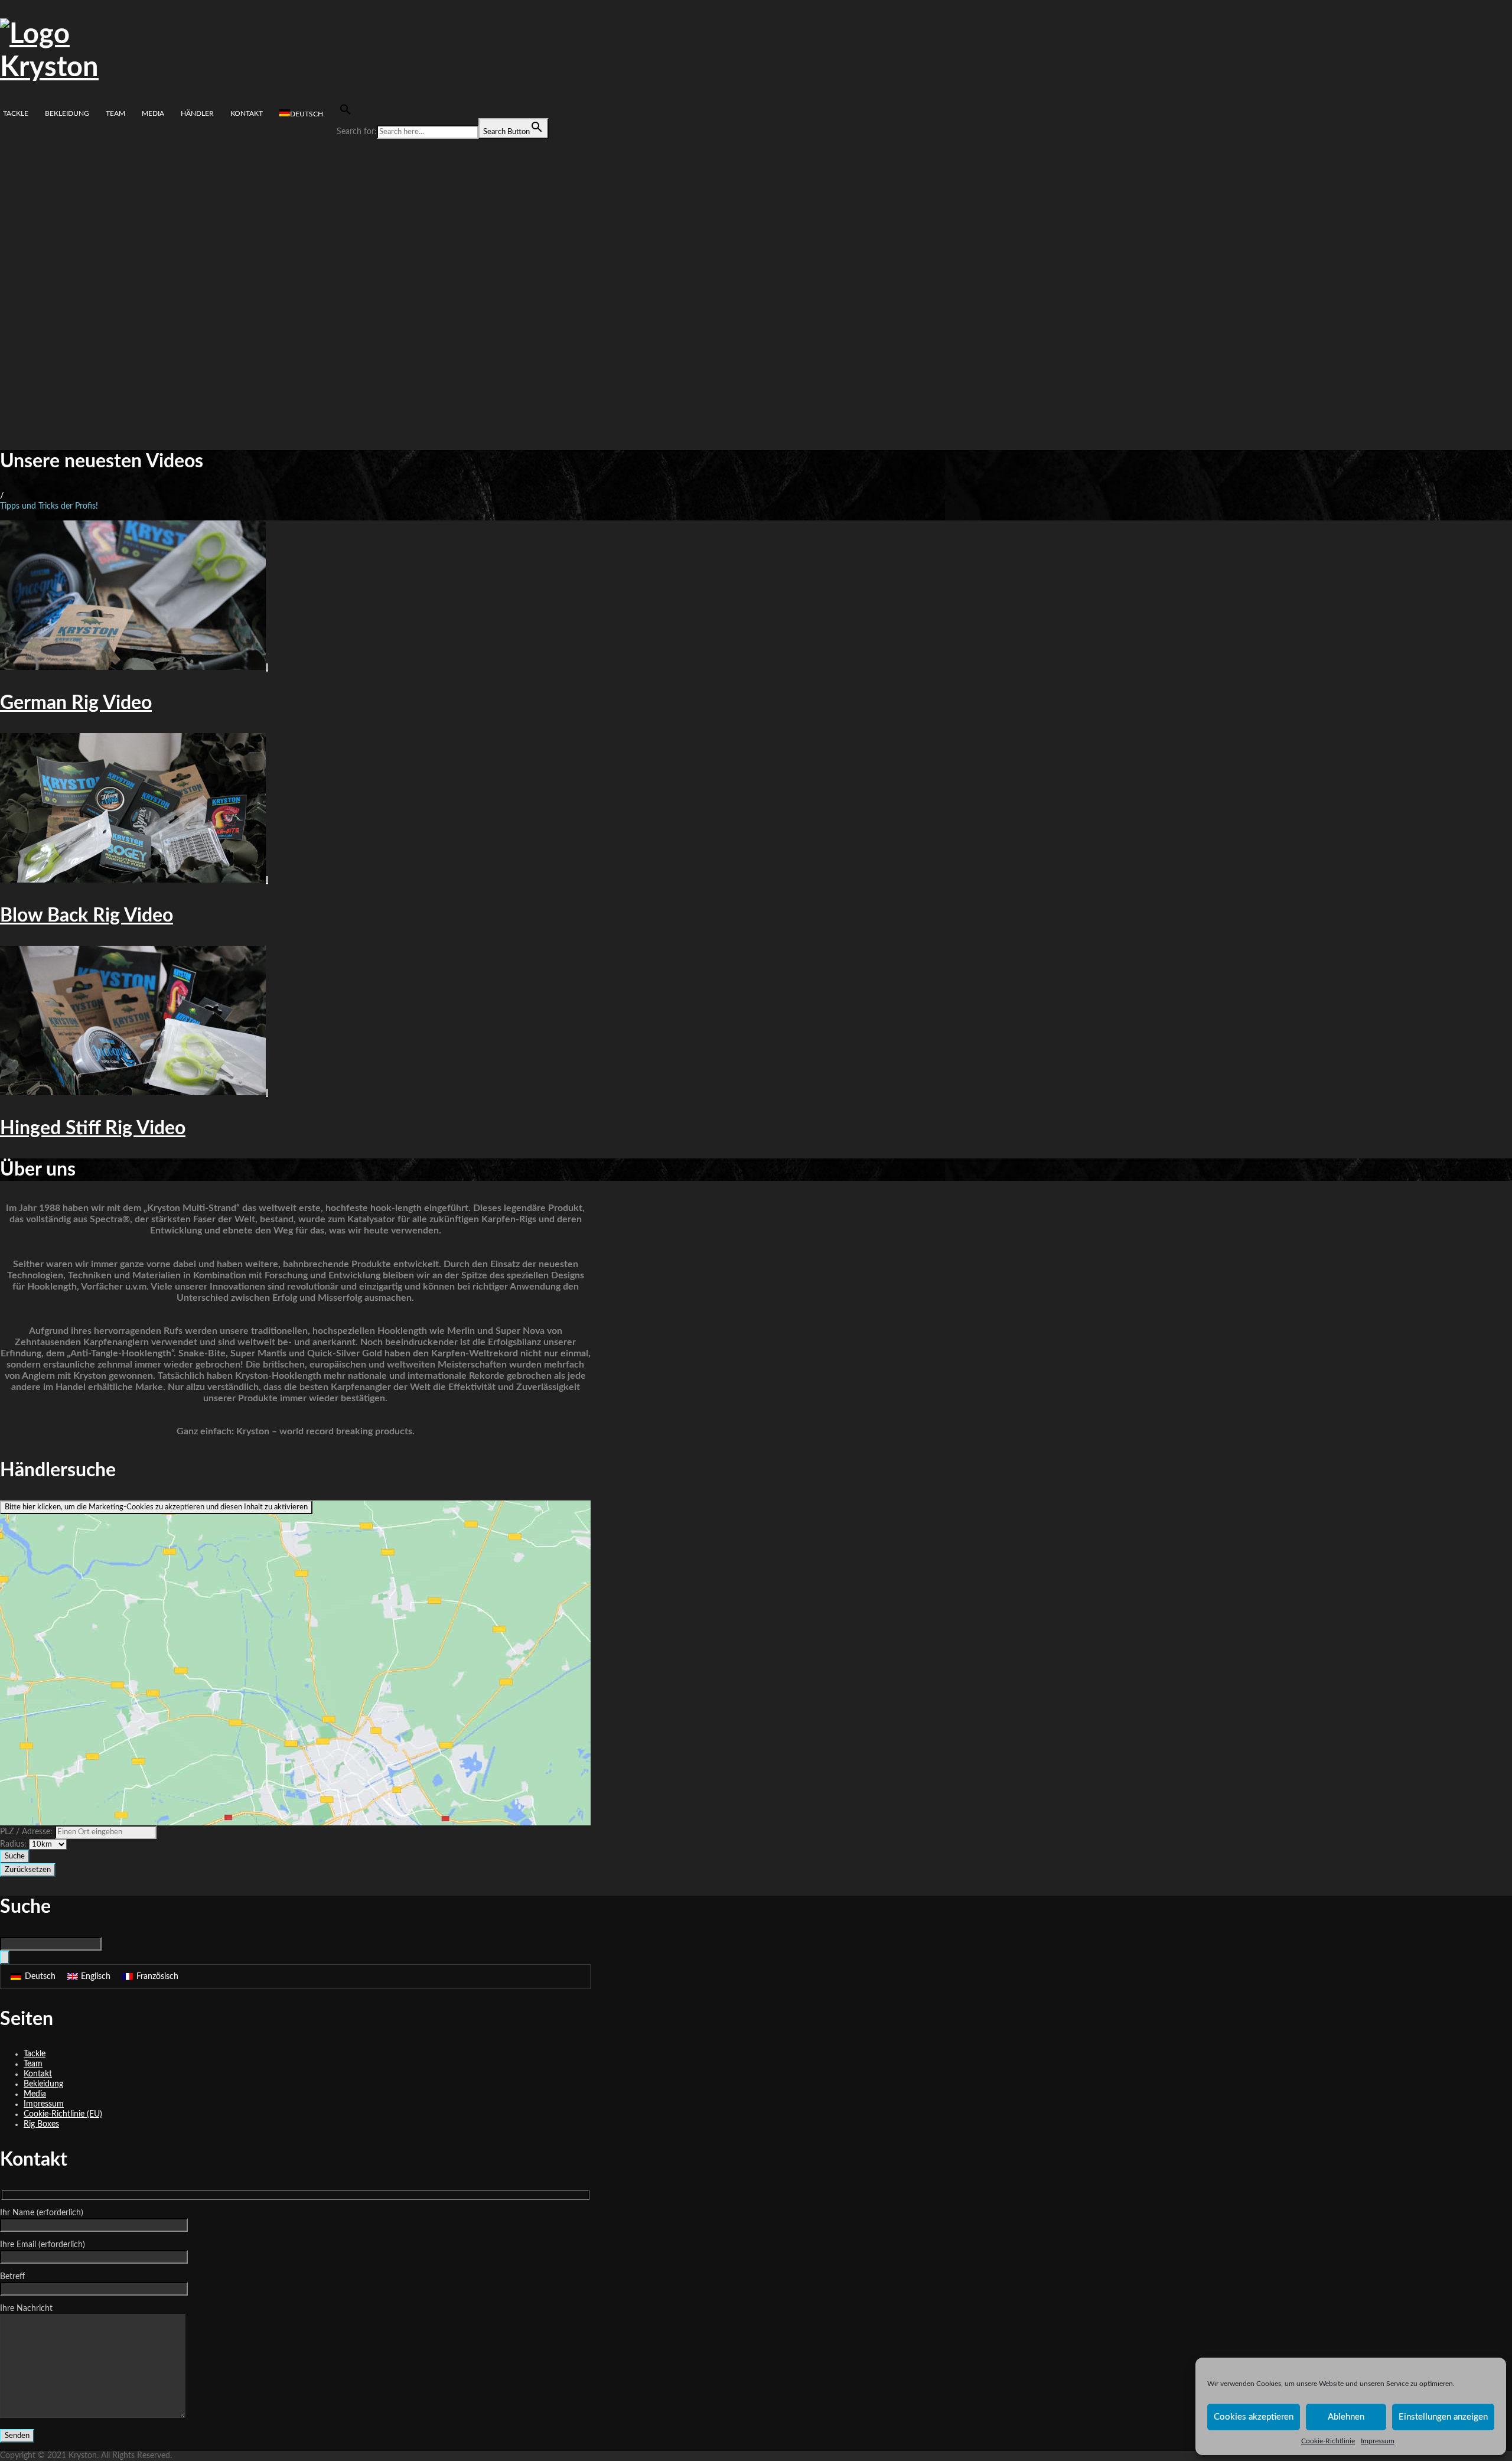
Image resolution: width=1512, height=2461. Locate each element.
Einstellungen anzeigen (1443, 2417)
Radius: (14, 1844)
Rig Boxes (41, 2124)
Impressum (1378, 2441)
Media (153, 113)
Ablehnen (1346, 2417)
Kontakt (247, 113)
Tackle (16, 113)
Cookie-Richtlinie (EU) (63, 2114)
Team (115, 113)
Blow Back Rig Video (87, 916)
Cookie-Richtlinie (1328, 2441)
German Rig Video (76, 703)
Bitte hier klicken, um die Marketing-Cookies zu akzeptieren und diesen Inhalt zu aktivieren (156, 1507)
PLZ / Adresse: (26, 1832)
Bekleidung (67, 113)
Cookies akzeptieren (1254, 2417)
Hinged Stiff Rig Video (93, 1128)
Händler (197, 113)
